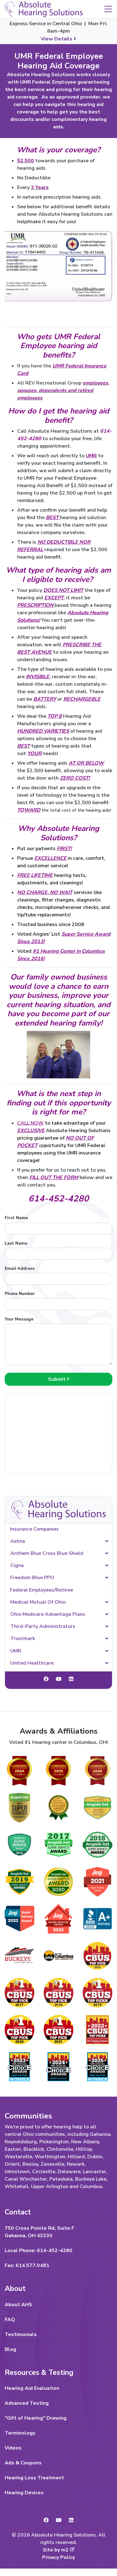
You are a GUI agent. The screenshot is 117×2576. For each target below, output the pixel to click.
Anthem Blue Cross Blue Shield (47, 1553)
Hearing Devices (24, 2493)
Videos (13, 2448)
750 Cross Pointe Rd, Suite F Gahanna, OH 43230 (39, 2232)
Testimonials (21, 2334)
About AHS (18, 2305)
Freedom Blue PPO (32, 1578)
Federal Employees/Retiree (41, 1590)
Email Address (20, 1268)
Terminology (20, 2433)
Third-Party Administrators (43, 1626)
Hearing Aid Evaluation (32, 2388)
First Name (16, 1218)
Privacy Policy (58, 2557)
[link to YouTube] (59, 1679)
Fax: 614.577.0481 (27, 2265)
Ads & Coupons (23, 2463)
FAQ (10, 2320)
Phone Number (20, 1294)
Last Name (16, 1243)
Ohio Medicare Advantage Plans (48, 1614)
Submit (57, 1379)
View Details (57, 39)
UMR (16, 1651)
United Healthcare (32, 1663)
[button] (108, 9)
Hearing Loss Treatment (34, 2478)
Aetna (18, 1541)
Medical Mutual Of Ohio (38, 1602)
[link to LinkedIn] (71, 1679)
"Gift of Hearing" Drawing (36, 2418)
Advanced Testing (27, 2403)
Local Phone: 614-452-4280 (39, 2251)
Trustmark (23, 1638)
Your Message (19, 1319)
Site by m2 (56, 2550)
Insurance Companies (34, 1529)
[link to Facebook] (46, 1679)
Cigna (17, 1565)
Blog (10, 2349)
